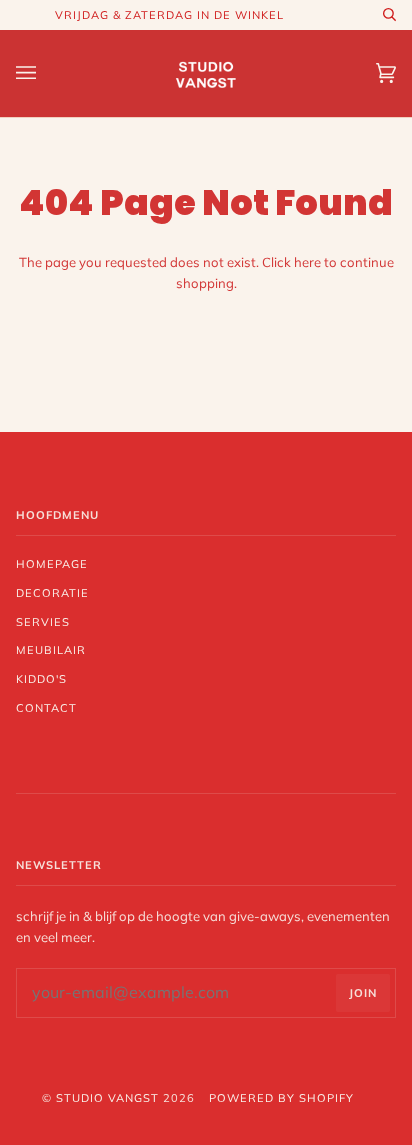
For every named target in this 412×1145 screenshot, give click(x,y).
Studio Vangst (107, 1098)
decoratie (52, 593)
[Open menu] (46, 73)
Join (363, 993)
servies (43, 622)
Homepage (52, 564)
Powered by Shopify (281, 1098)
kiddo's (41, 679)
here (307, 262)
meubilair (51, 650)
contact (46, 708)
